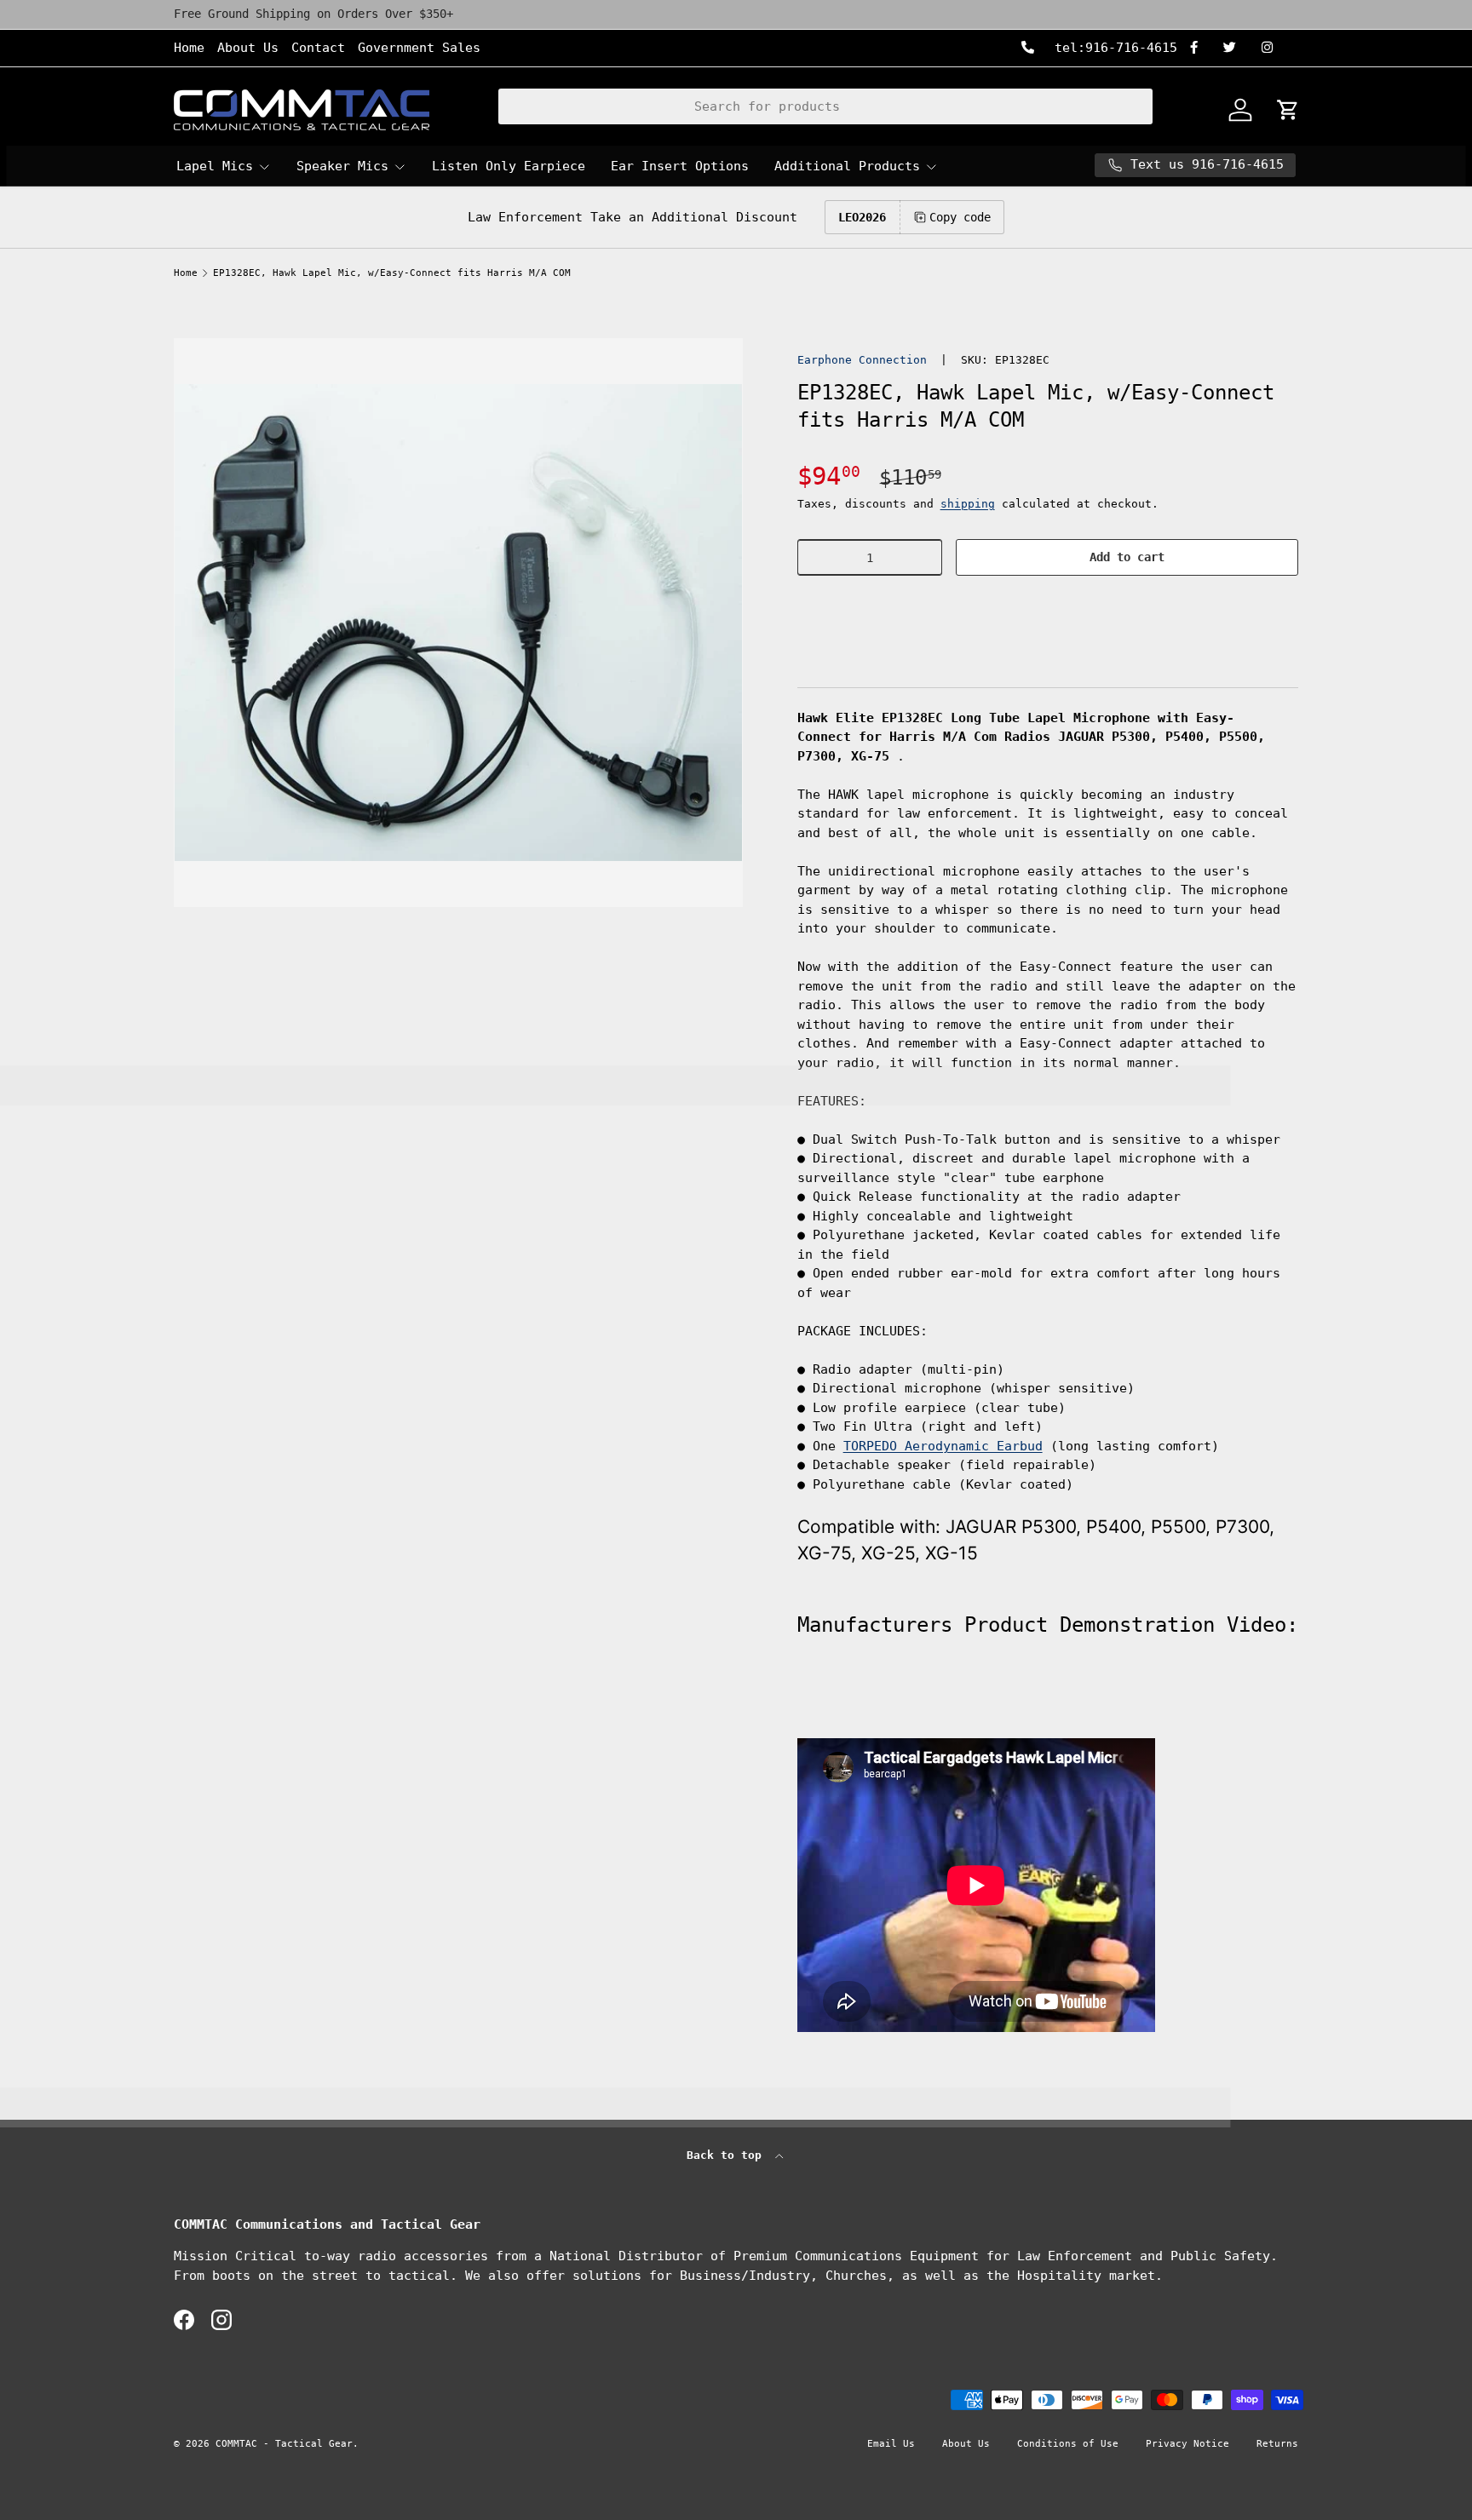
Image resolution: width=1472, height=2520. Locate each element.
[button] (1048, 608)
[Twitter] (1236, 48)
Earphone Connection (862, 360)
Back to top (727, 2155)
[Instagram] (1274, 48)
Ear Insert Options (680, 166)
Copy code (960, 217)
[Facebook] (1200, 48)
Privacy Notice (1187, 2444)
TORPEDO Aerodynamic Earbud (943, 1446)
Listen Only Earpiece (509, 166)
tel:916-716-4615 (1112, 48)
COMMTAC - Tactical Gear (284, 2444)
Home (189, 48)
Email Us (891, 2444)
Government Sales (419, 48)
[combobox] (826, 106)
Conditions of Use (1068, 2444)
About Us (248, 48)
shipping (968, 504)
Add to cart (1127, 557)
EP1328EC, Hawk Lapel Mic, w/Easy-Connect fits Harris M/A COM (392, 273)
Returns (1277, 2444)
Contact (318, 48)
